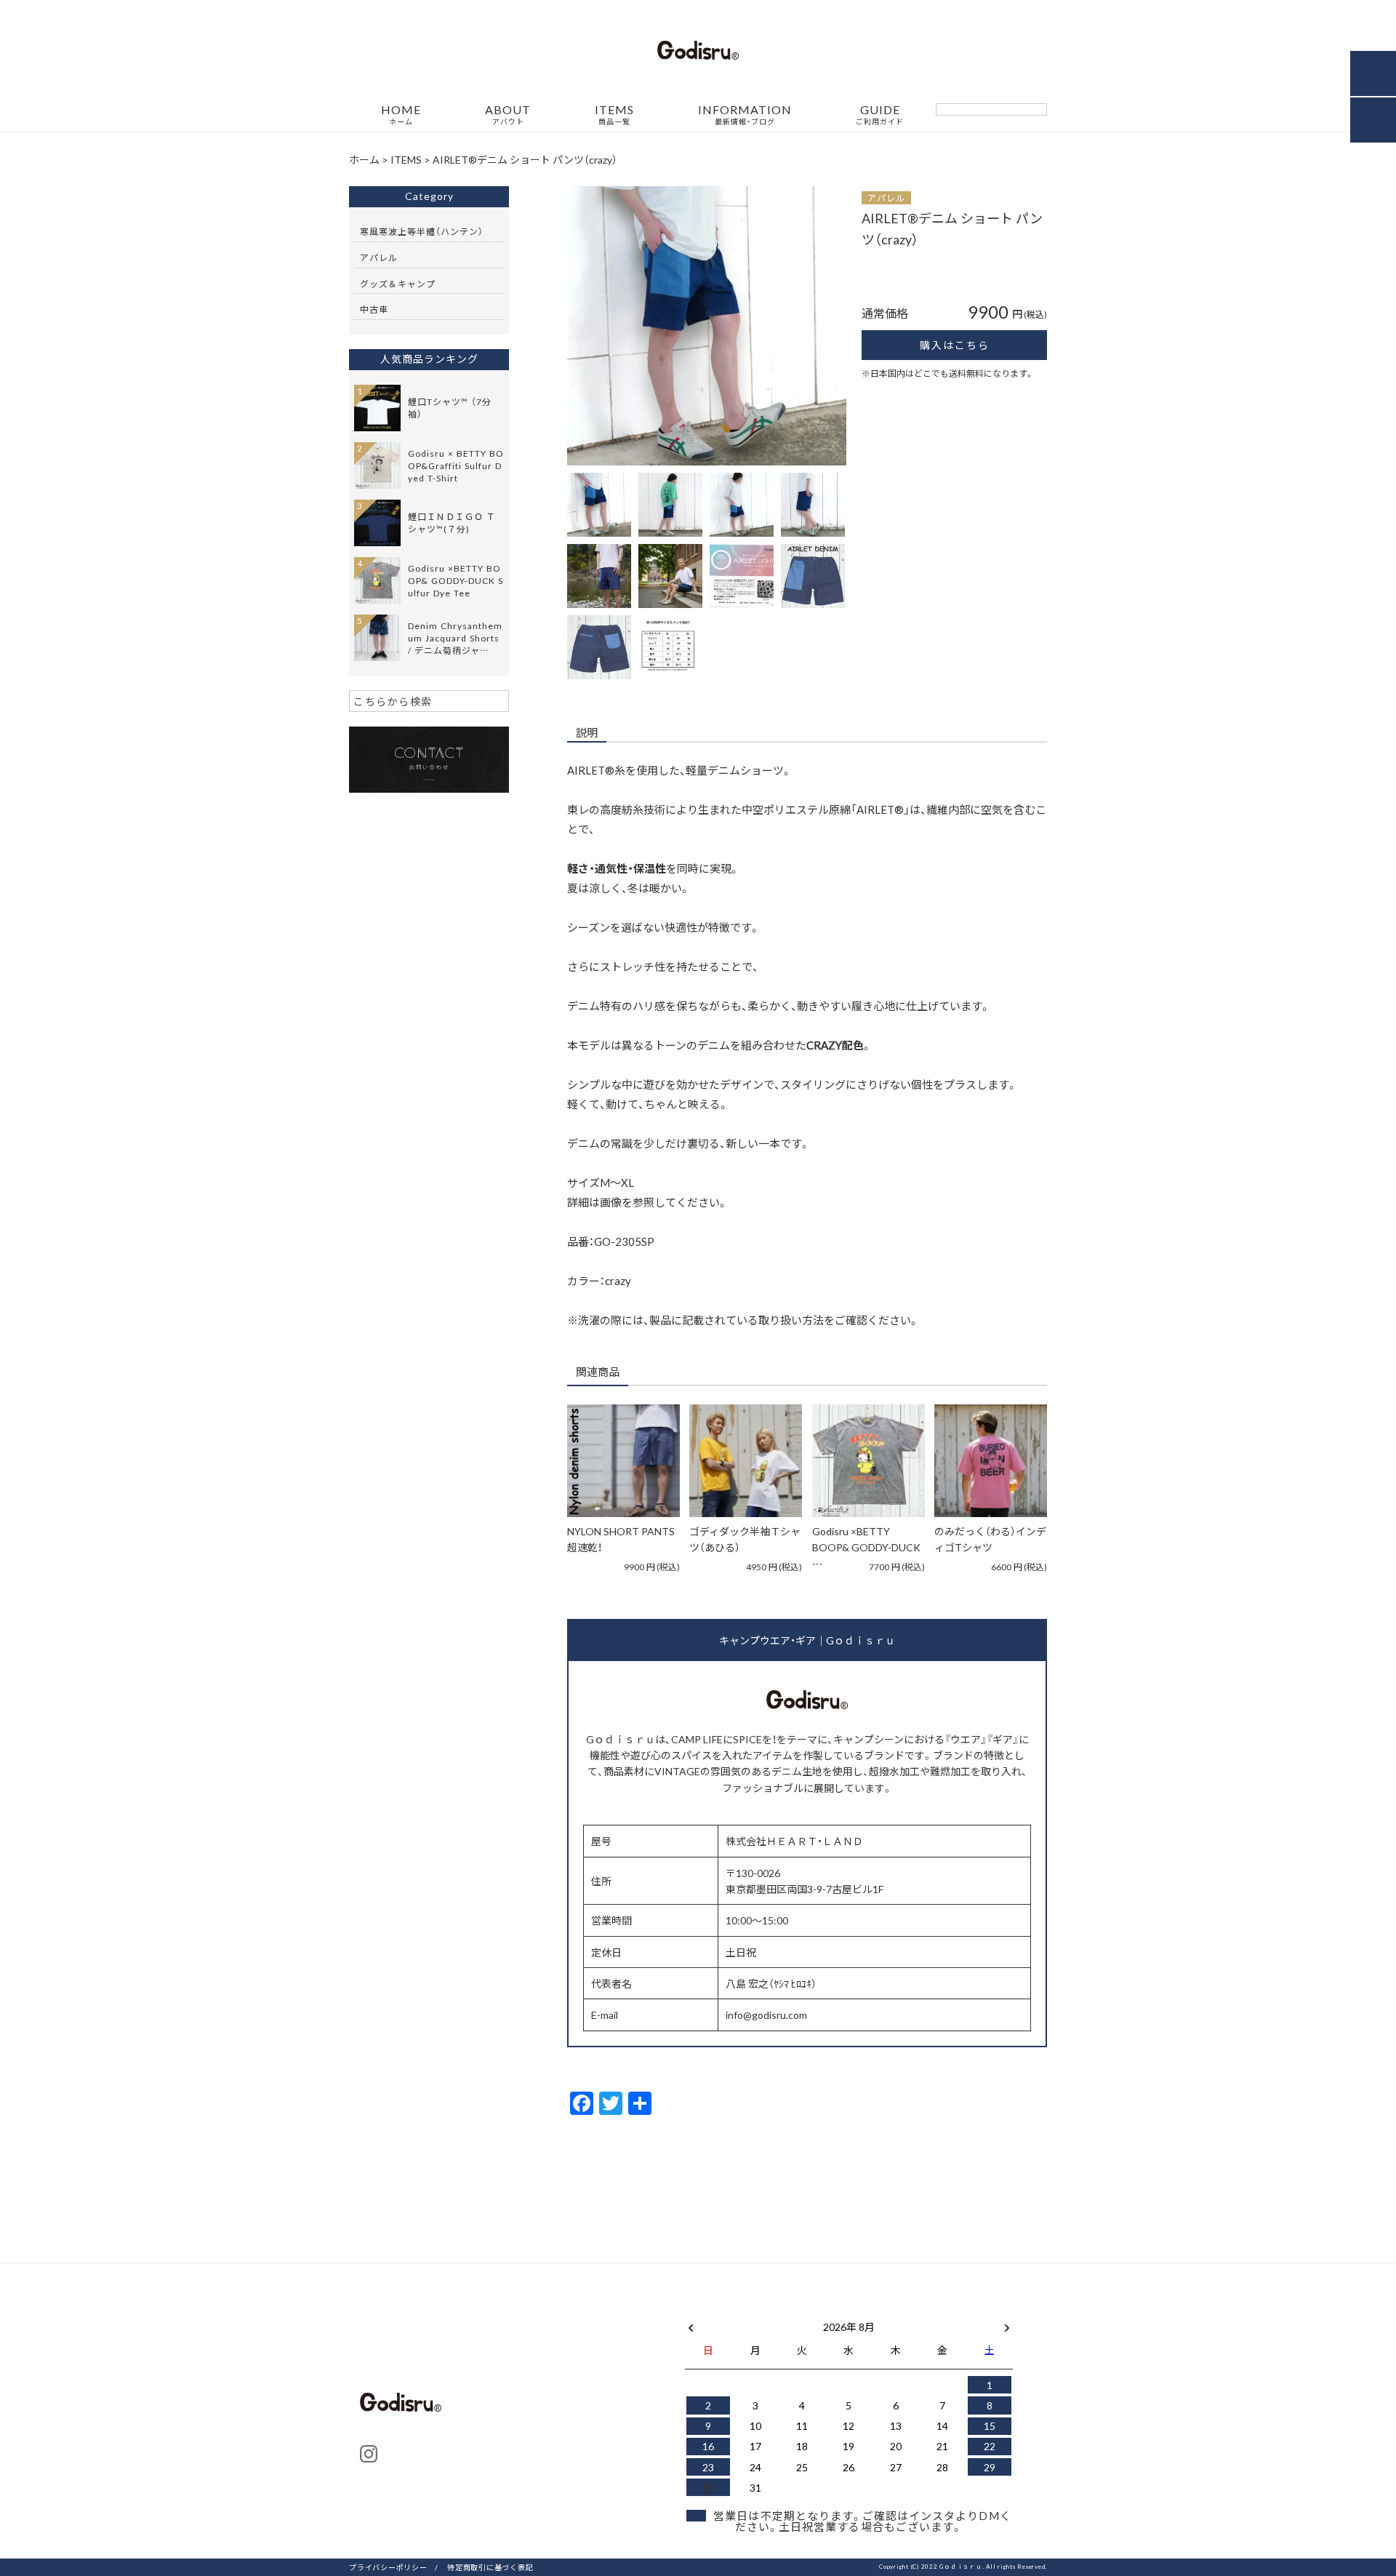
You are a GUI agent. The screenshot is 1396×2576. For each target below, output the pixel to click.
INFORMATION (745, 115)
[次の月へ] (1007, 2324)
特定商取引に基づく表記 (490, 2567)
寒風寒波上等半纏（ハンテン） (422, 231)
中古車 (374, 309)
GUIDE (880, 115)
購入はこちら (955, 345)
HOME (401, 115)
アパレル (886, 198)
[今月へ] (755, 2312)
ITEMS (614, 115)
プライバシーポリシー (388, 2567)
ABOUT (508, 115)
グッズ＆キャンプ (398, 284)
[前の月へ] (691, 2324)
